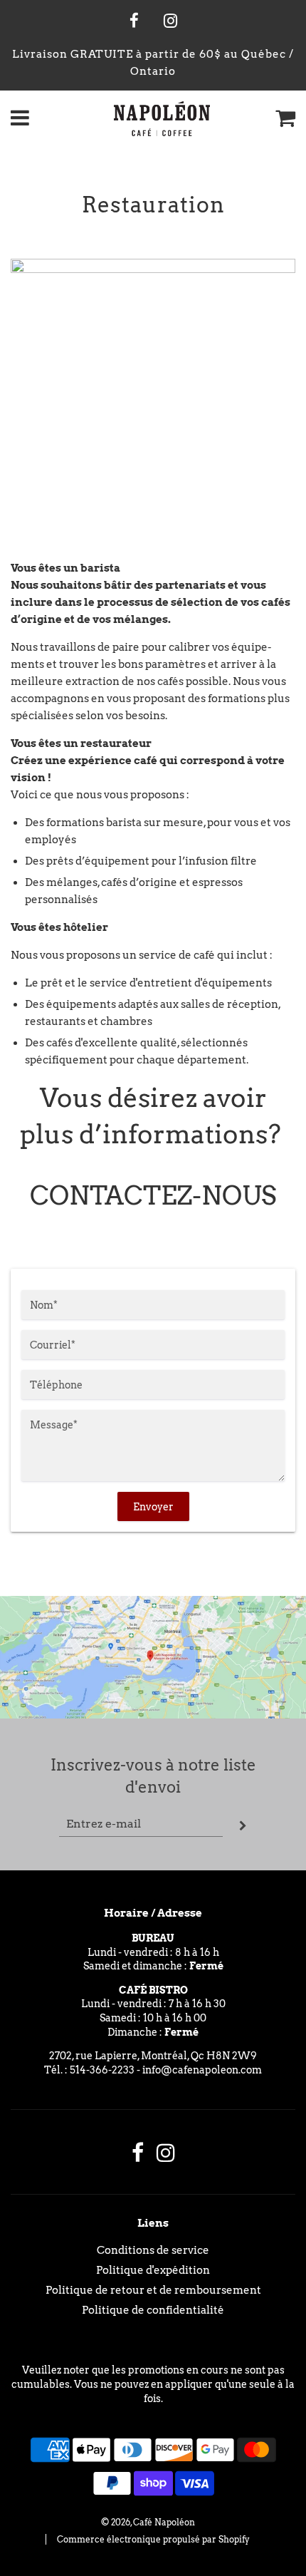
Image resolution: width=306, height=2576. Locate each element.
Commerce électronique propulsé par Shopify (153, 2539)
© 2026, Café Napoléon (148, 2522)
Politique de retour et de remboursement (153, 2290)
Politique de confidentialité (153, 2310)
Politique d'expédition (153, 2270)
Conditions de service (153, 2250)
